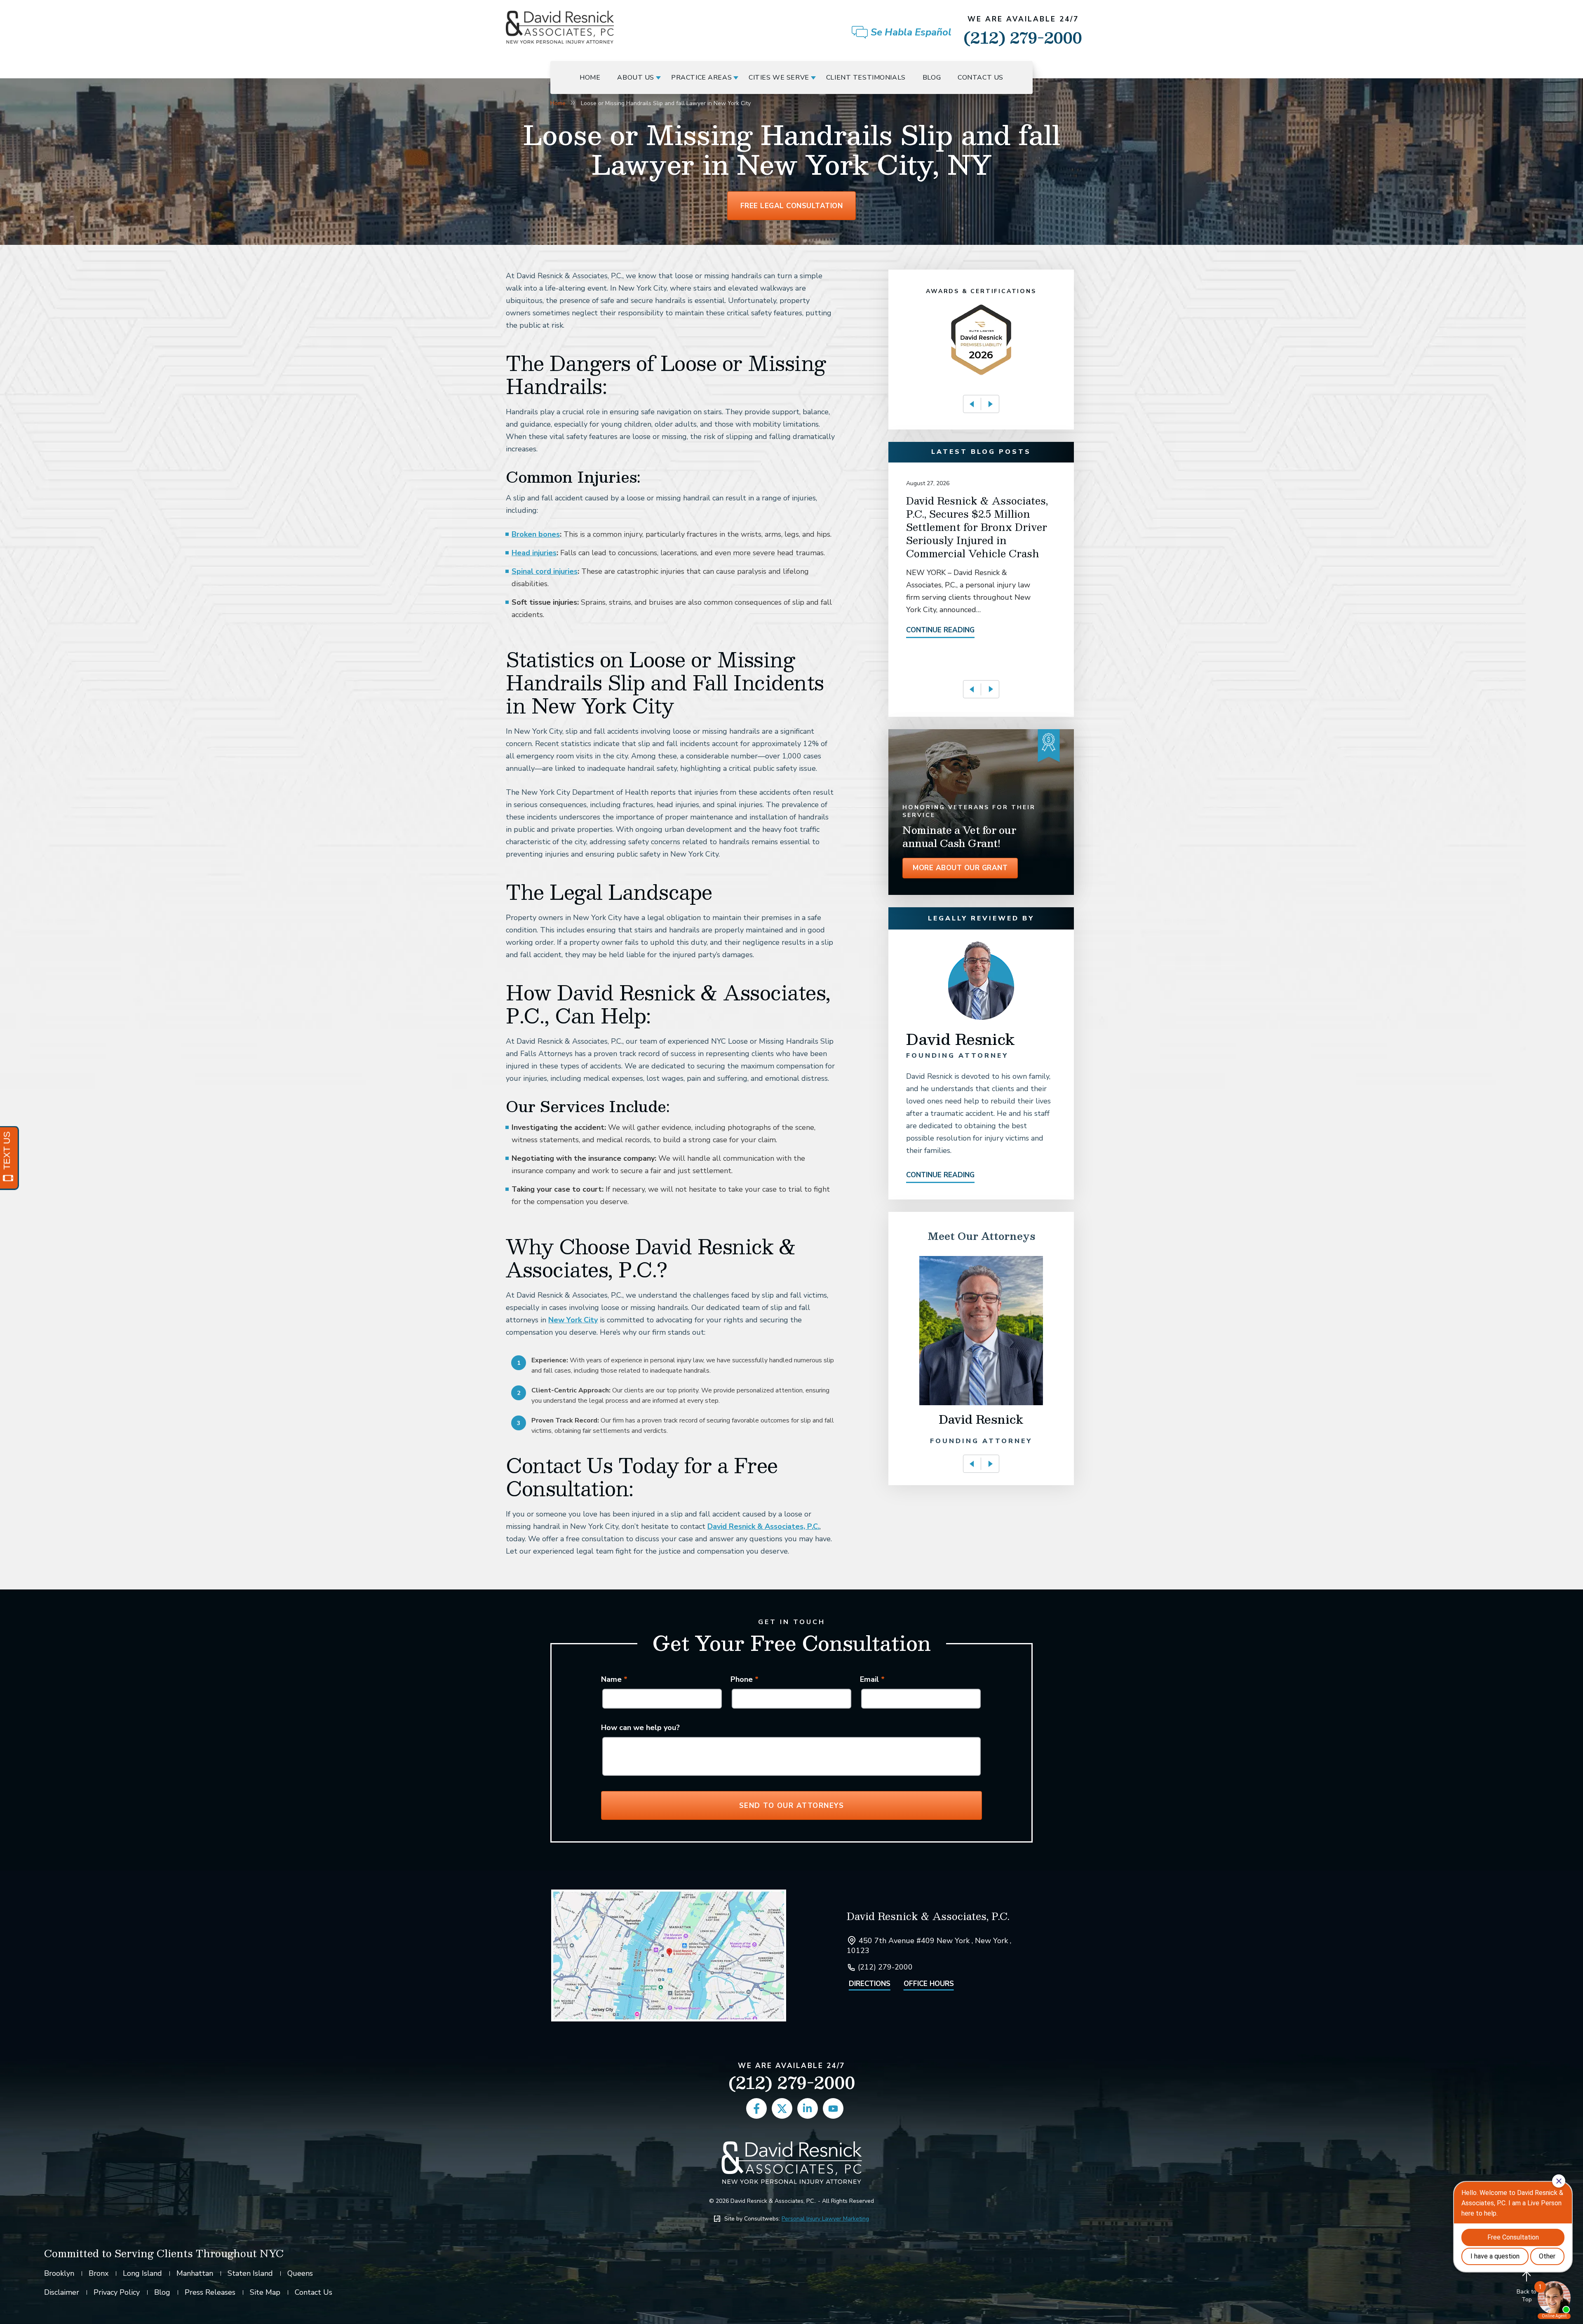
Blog (932, 77)
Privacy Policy (117, 2292)
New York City (573, 1320)
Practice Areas (701, 77)
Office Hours (929, 1984)
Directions (870, 1984)
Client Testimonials (866, 77)
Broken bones (536, 534)
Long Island (142, 2273)
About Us (636, 77)
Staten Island (250, 2273)
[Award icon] (981, 309)
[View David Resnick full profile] (981, 945)
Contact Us (981, 77)
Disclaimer (62, 2292)
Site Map (265, 2292)
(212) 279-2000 (1023, 32)
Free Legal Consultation (792, 206)
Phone (745, 1679)
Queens (300, 2273)
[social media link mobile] (756, 2108)
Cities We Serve (779, 77)
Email (872, 1679)
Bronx (99, 2273)
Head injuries (534, 553)
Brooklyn (59, 2273)
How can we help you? (640, 1728)
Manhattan (195, 2273)
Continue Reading (940, 630)
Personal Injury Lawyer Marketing (825, 2219)
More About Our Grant (960, 868)
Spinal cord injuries (545, 571)
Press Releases (210, 2292)
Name (614, 1679)
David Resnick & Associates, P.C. (763, 1526)
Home (590, 77)
